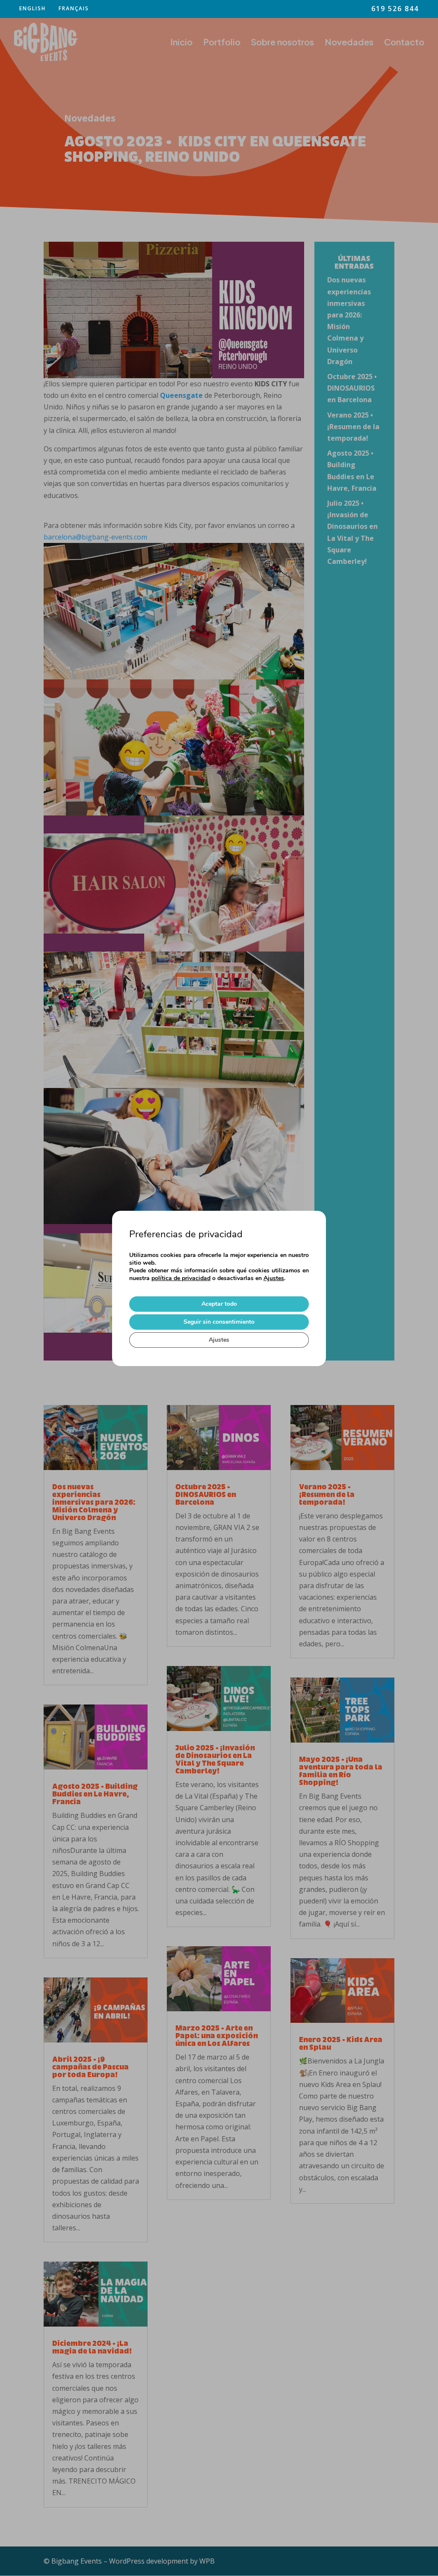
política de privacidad (181, 1278)
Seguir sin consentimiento (219, 1322)
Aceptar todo (219, 1304)
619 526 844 (395, 9)
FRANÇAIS (74, 9)
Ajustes (274, 1278)
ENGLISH (33, 9)
